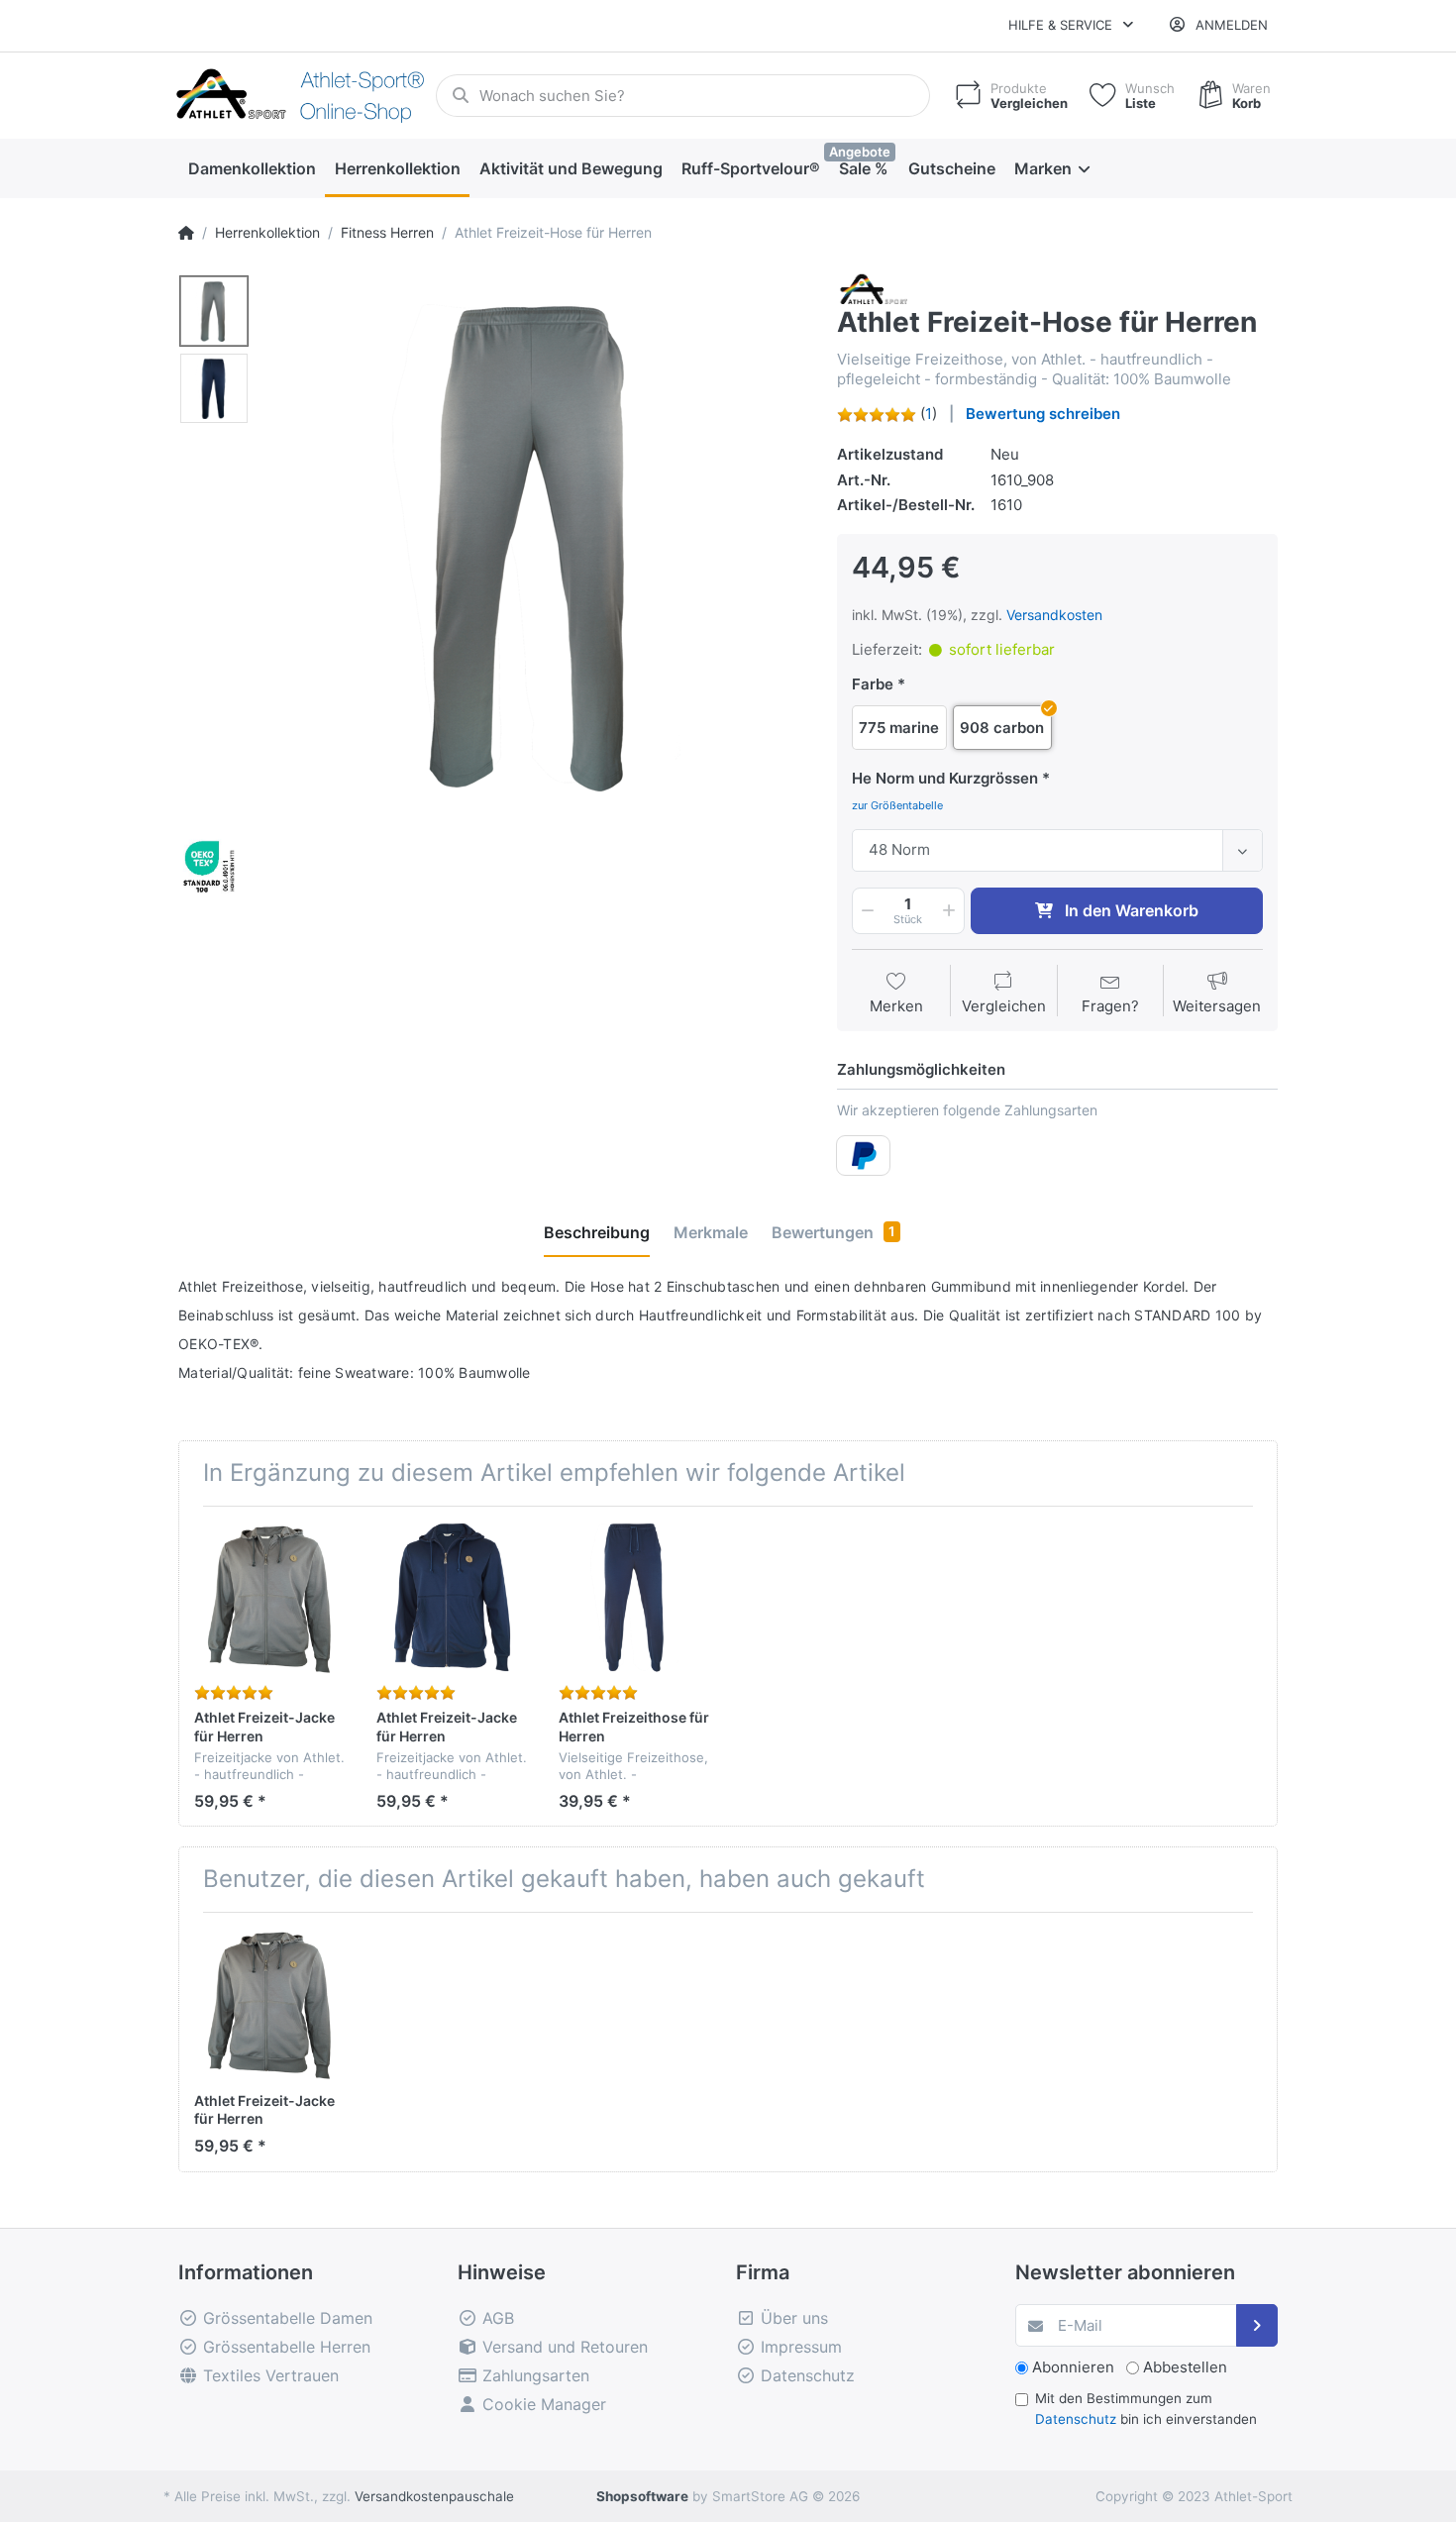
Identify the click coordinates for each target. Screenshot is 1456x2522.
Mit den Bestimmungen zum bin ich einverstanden (1146, 2408)
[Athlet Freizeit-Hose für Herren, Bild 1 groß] (214, 311)
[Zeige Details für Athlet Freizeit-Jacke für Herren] (270, 1597)
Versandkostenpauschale (434, 2496)
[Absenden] (1257, 2325)
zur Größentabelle (897, 805)
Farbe (873, 684)
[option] (536, 543)
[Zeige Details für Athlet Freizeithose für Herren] (634, 1597)
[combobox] (1057, 850)
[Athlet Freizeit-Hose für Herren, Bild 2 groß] (214, 388)
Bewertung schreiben (1043, 414)
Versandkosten (1054, 615)
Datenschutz (1076, 2419)
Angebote (860, 152)
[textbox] (1041, 850)
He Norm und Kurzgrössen (945, 778)
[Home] (186, 232)
